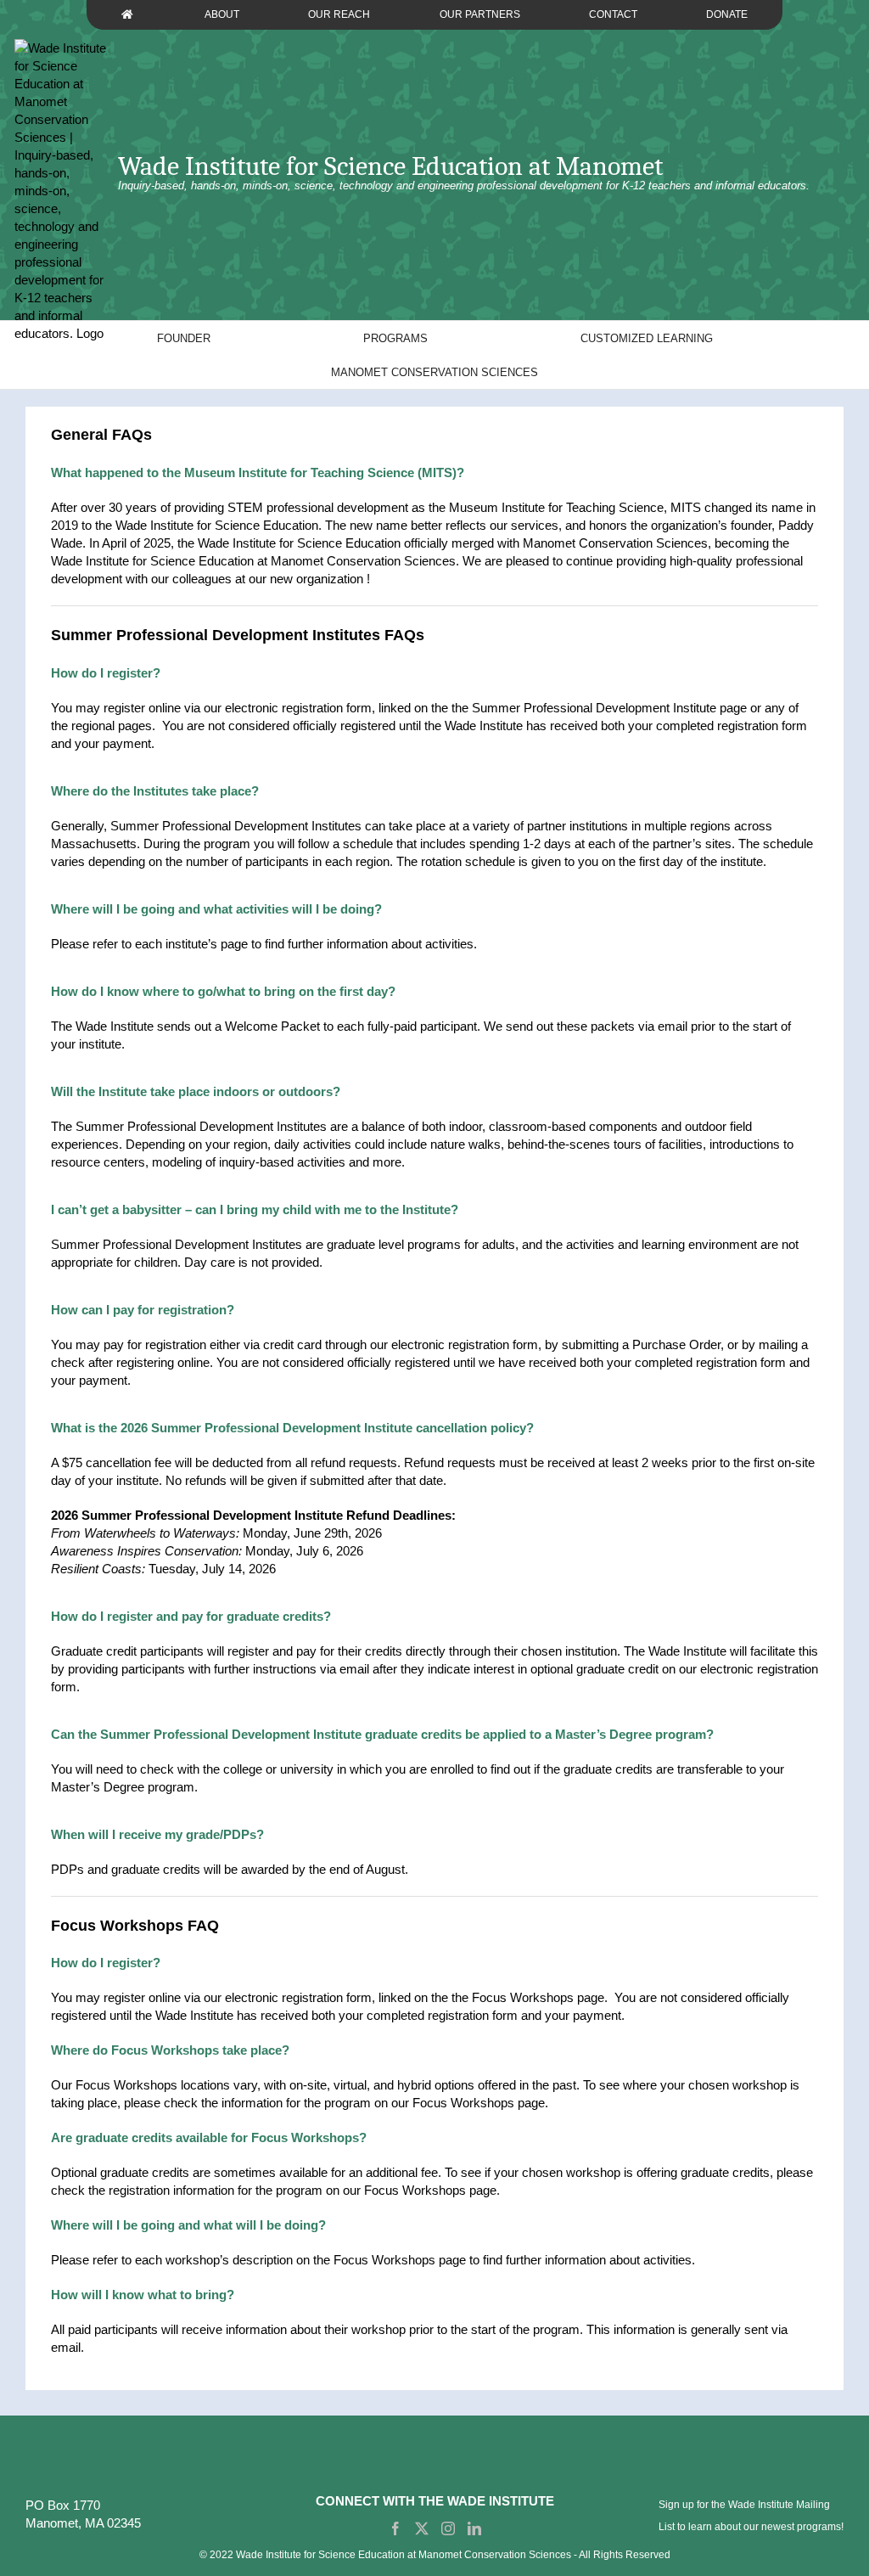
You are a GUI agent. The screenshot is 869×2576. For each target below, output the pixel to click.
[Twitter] (422, 2528)
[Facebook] (395, 2528)
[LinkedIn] (474, 2528)
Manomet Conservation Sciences (615, 543)
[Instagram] (448, 2528)
